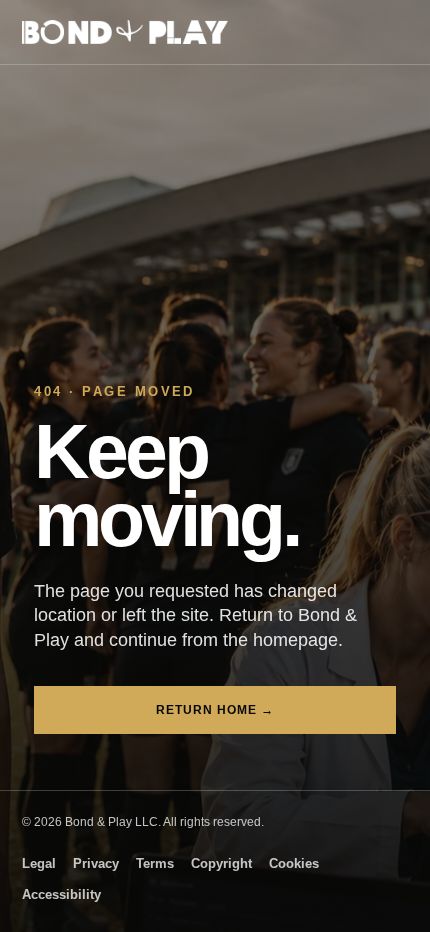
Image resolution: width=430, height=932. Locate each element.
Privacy (96, 864)
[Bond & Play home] (125, 32)
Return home (214, 710)
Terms (155, 864)
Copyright (221, 864)
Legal (39, 864)
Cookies (294, 864)
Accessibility (61, 895)
